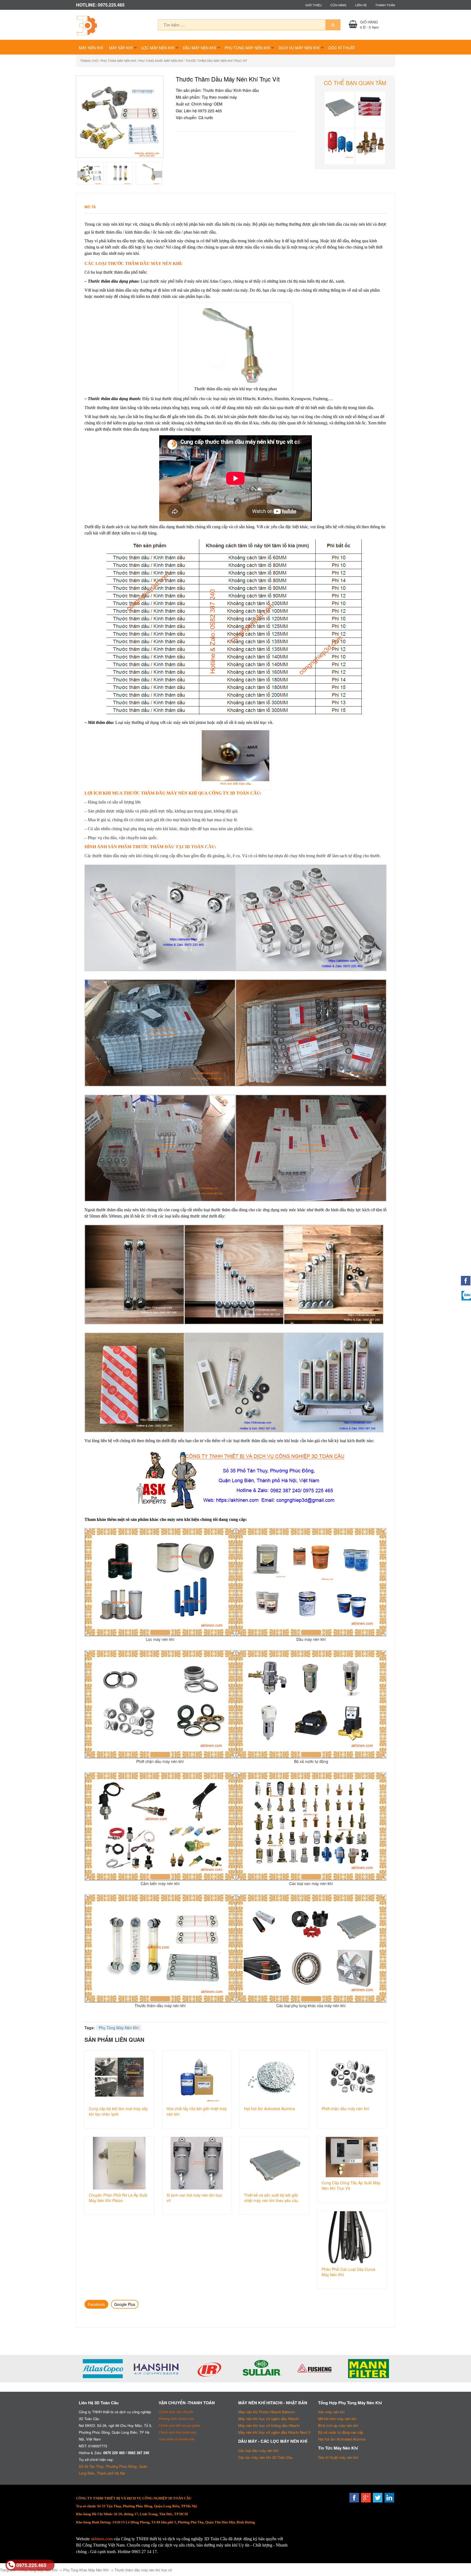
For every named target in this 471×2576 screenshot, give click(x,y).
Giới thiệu (313, 5)
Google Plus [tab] (125, 2304)
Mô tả (90, 207)
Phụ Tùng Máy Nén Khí (247, 48)
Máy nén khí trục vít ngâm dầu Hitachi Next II (274, 2432)
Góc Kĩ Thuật (342, 48)
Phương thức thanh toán (176, 2419)
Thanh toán (385, 5)
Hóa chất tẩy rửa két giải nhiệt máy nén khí (197, 2111)
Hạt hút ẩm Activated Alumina (269, 2109)
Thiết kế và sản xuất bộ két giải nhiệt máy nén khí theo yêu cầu (271, 2198)
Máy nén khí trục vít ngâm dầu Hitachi (268, 2419)
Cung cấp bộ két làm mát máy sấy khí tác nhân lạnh (118, 2111)
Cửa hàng (338, 5)
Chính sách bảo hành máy (178, 2432)
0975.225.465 (31, 2565)
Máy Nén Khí (91, 48)
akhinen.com (102, 2539)
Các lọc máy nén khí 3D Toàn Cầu (265, 2457)
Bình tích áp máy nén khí (338, 2425)
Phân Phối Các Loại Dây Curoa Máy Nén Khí (348, 2272)
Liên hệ (361, 5)
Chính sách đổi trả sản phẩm (179, 2425)
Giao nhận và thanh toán (177, 2439)
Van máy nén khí (331, 2412)
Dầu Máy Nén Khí (199, 48)
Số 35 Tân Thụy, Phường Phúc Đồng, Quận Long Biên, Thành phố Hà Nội (113, 2470)
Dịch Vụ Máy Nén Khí (299, 48)
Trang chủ (89, 61)
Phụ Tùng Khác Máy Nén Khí (161, 61)
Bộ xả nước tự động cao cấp (341, 2432)
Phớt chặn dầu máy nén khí (345, 2109)
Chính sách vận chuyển (176, 2412)
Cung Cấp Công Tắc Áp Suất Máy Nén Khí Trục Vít (351, 2185)
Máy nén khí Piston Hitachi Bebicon (267, 2412)
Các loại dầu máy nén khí (258, 2450)
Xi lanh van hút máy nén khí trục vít (194, 2198)
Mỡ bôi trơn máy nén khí (337, 2419)
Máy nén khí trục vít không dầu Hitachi (269, 2425)
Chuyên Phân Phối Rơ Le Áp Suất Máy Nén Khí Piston (118, 2198)
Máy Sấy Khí (121, 48)
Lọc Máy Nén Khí (158, 48)
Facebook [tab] (96, 2304)
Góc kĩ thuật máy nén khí (338, 2457)
